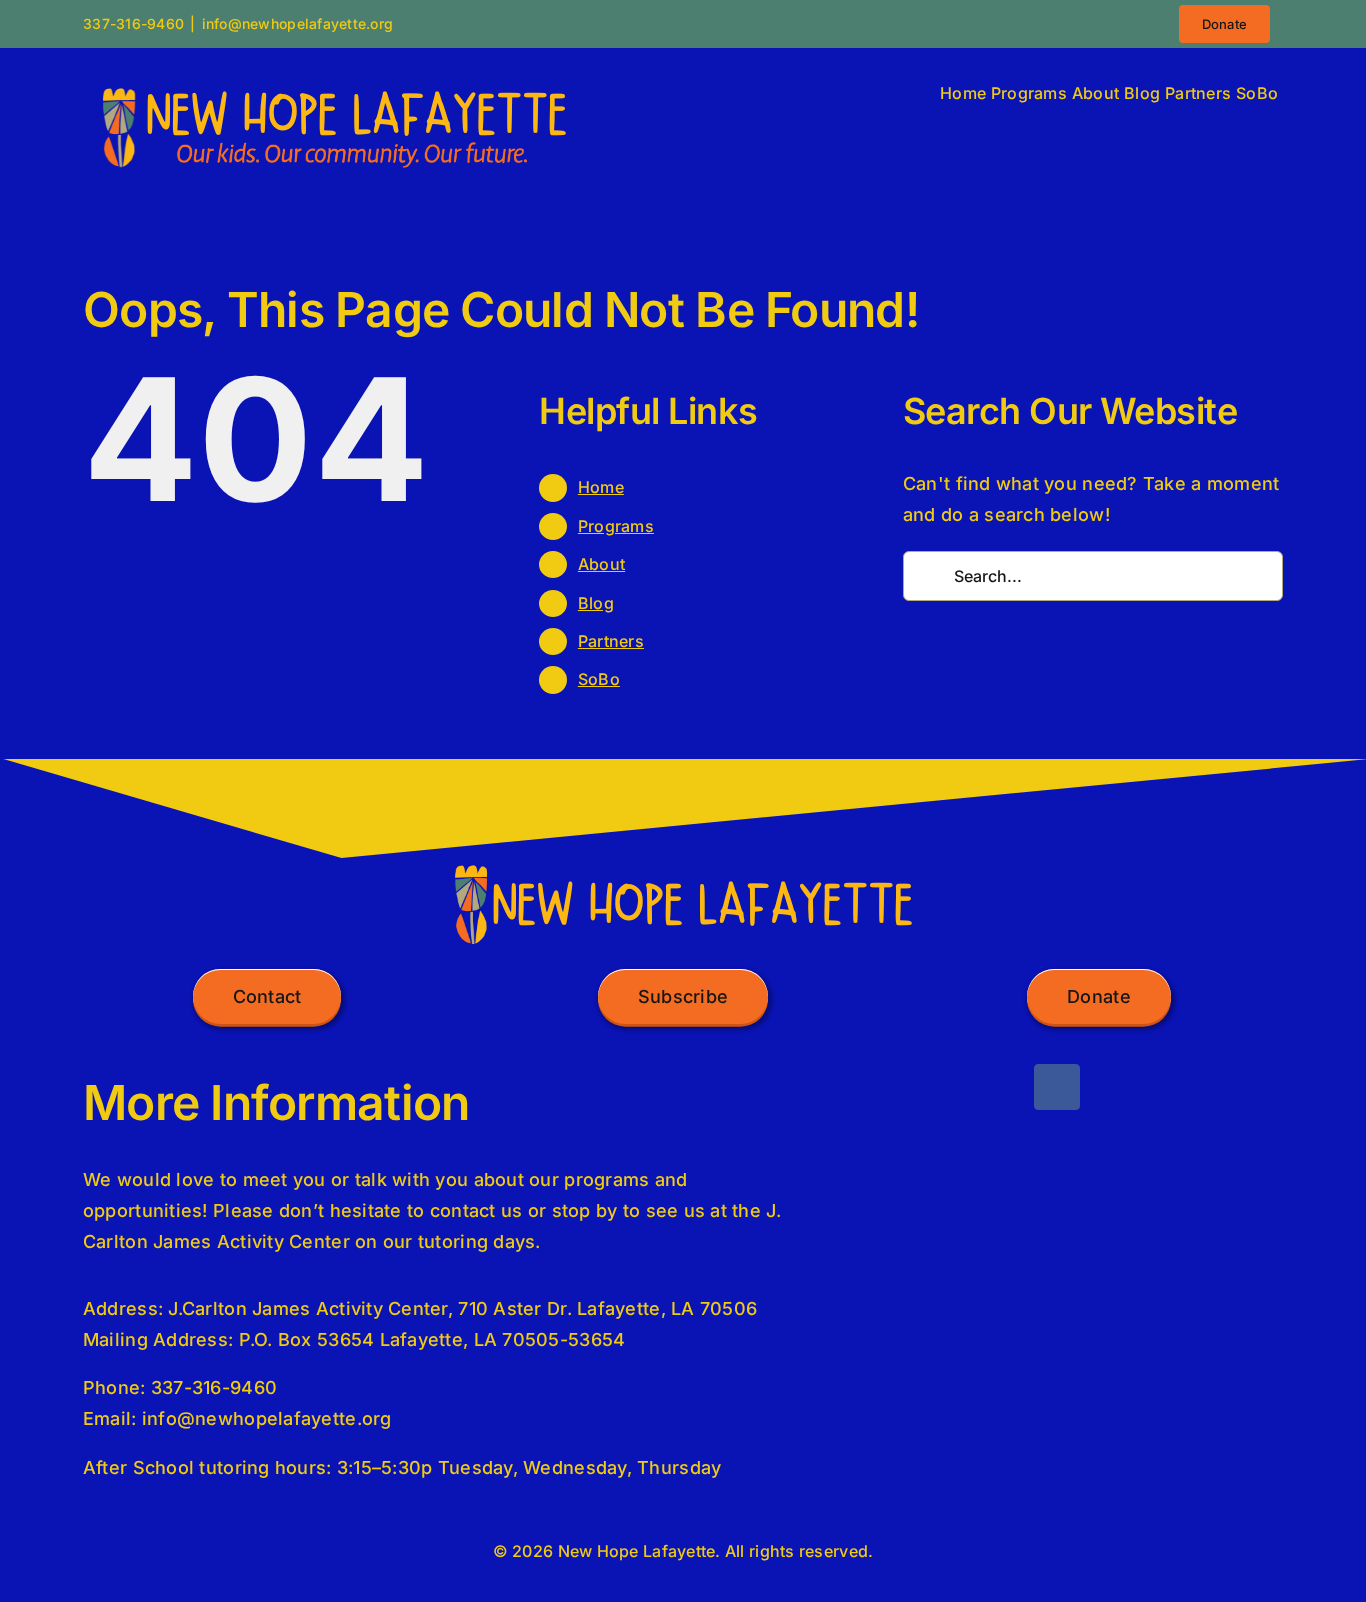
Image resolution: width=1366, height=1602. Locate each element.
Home (601, 487)
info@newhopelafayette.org (298, 23)
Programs (616, 526)
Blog (596, 603)
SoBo (599, 679)
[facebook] (1057, 1087)
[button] (267, 996)
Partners (611, 641)
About (601, 564)
